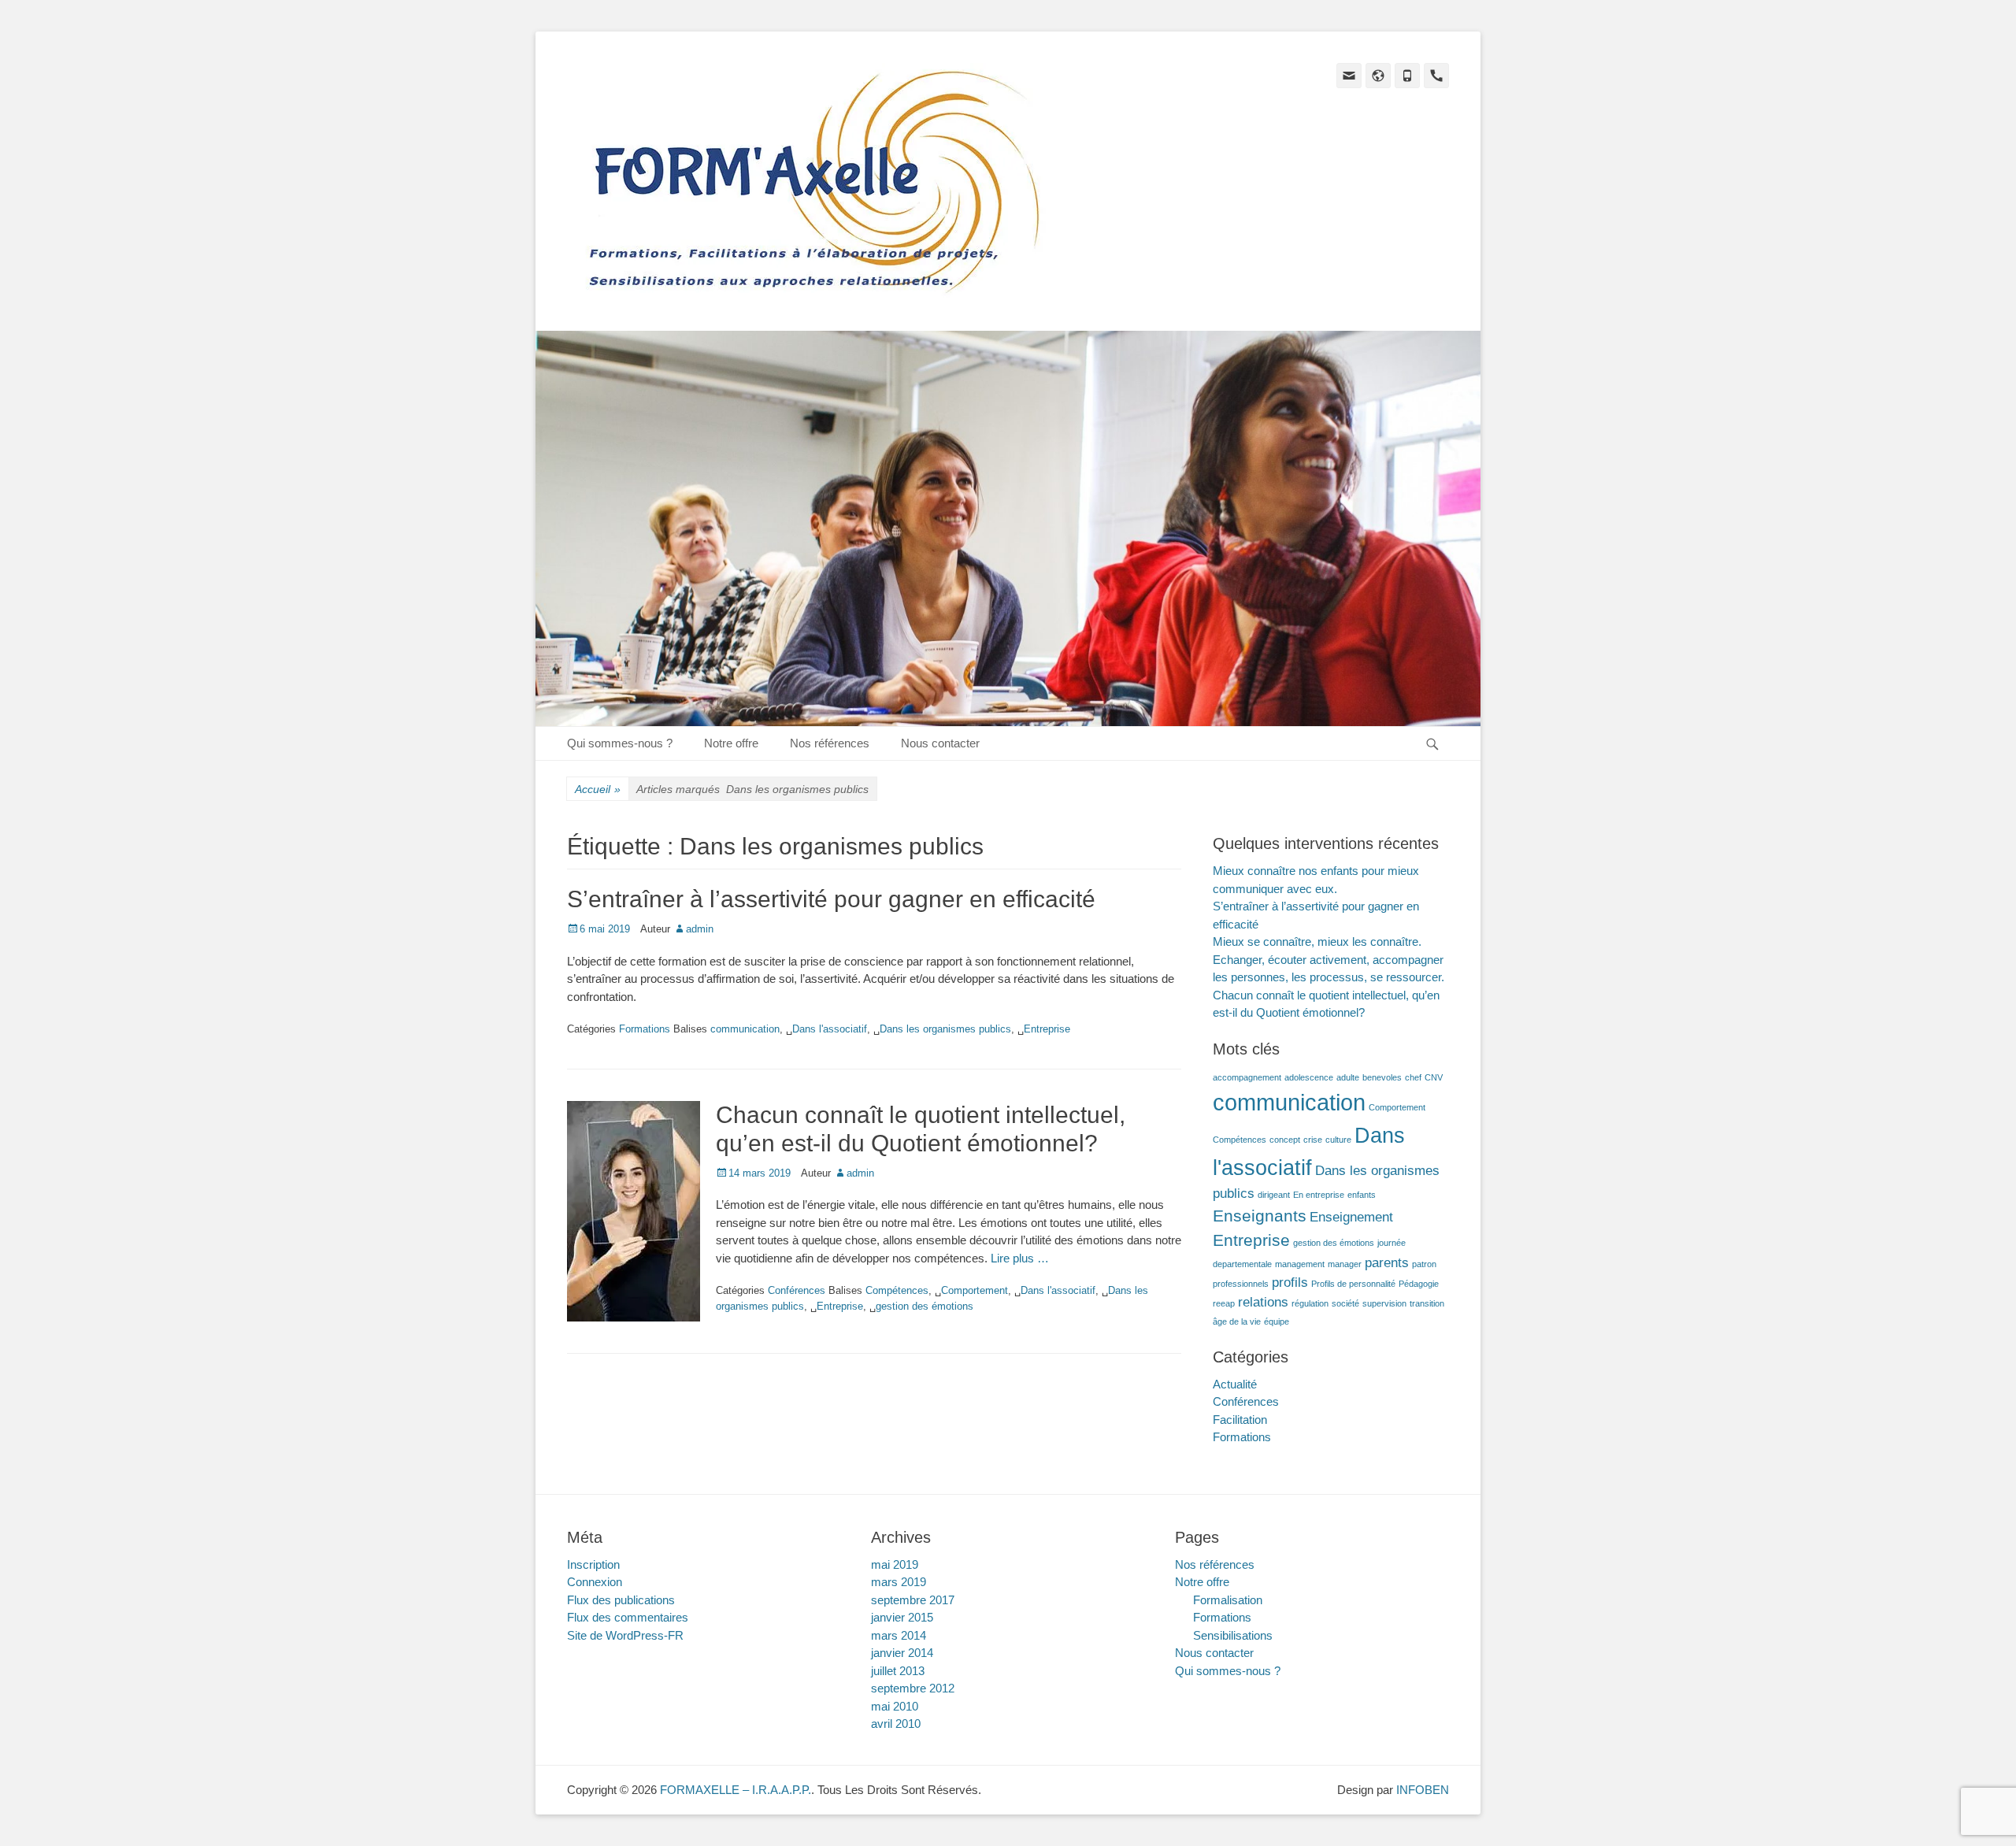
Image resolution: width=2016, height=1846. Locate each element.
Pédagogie (1419, 1284)
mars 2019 (899, 1582)
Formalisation (1228, 1600)
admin (700, 929)
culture (1338, 1140)
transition (1427, 1303)
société (1345, 1303)
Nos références (830, 743)
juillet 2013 (898, 1671)
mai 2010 (895, 1706)
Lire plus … (1020, 1258)
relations (1263, 1302)
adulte (1348, 1077)
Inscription (593, 1564)
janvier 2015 (902, 1617)
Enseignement (1351, 1217)
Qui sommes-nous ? (620, 743)
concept (1285, 1140)
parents (1387, 1263)
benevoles (1382, 1077)
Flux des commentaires (628, 1617)
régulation (1310, 1303)
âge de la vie (1237, 1321)
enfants (1362, 1195)
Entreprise (1047, 1029)
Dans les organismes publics (945, 1029)
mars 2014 (899, 1635)
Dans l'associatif (830, 1029)
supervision (1384, 1303)
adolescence (1309, 1077)
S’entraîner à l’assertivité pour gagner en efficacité (831, 899)
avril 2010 (896, 1724)
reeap (1224, 1303)
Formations (645, 1029)
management (1300, 1264)
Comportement (975, 1290)
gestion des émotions (925, 1306)
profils (1290, 1283)
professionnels (1241, 1284)
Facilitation (1240, 1420)
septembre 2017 (913, 1600)
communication (745, 1029)
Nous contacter (940, 743)
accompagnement (1247, 1077)
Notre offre (731, 743)
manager (1345, 1264)
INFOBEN (1423, 1790)
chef (1413, 1077)
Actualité (1235, 1384)
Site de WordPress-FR (625, 1635)
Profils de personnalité (1353, 1284)
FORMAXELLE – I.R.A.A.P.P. (736, 1790)
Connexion (595, 1582)
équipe (1277, 1321)
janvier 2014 (902, 1653)
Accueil (598, 789)
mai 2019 (895, 1564)
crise (1313, 1140)
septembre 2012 (913, 1688)
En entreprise (1319, 1195)
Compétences (897, 1290)
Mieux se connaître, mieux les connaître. (1317, 942)
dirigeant (1274, 1195)
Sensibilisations (1233, 1635)
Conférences (797, 1290)
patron (1424, 1264)
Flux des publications (621, 1600)
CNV (1434, 1077)
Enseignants (1260, 1216)
